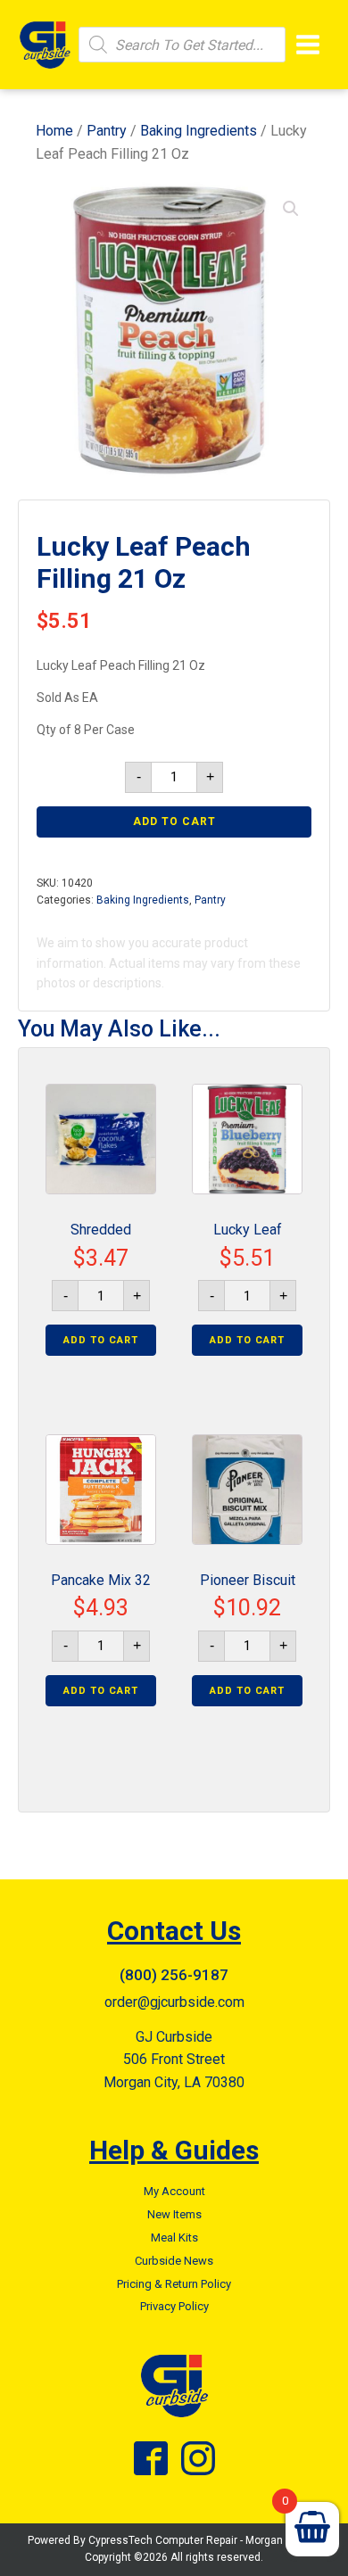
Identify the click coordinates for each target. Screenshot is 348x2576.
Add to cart (174, 822)
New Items (174, 2214)
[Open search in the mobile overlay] (182, 45)
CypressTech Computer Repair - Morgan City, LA (205, 2540)
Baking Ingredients (199, 131)
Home (54, 131)
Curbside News (174, 2261)
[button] (291, 209)
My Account (174, 2191)
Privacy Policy (174, 2306)
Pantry (107, 131)
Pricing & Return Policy (174, 2284)
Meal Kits (174, 2237)
